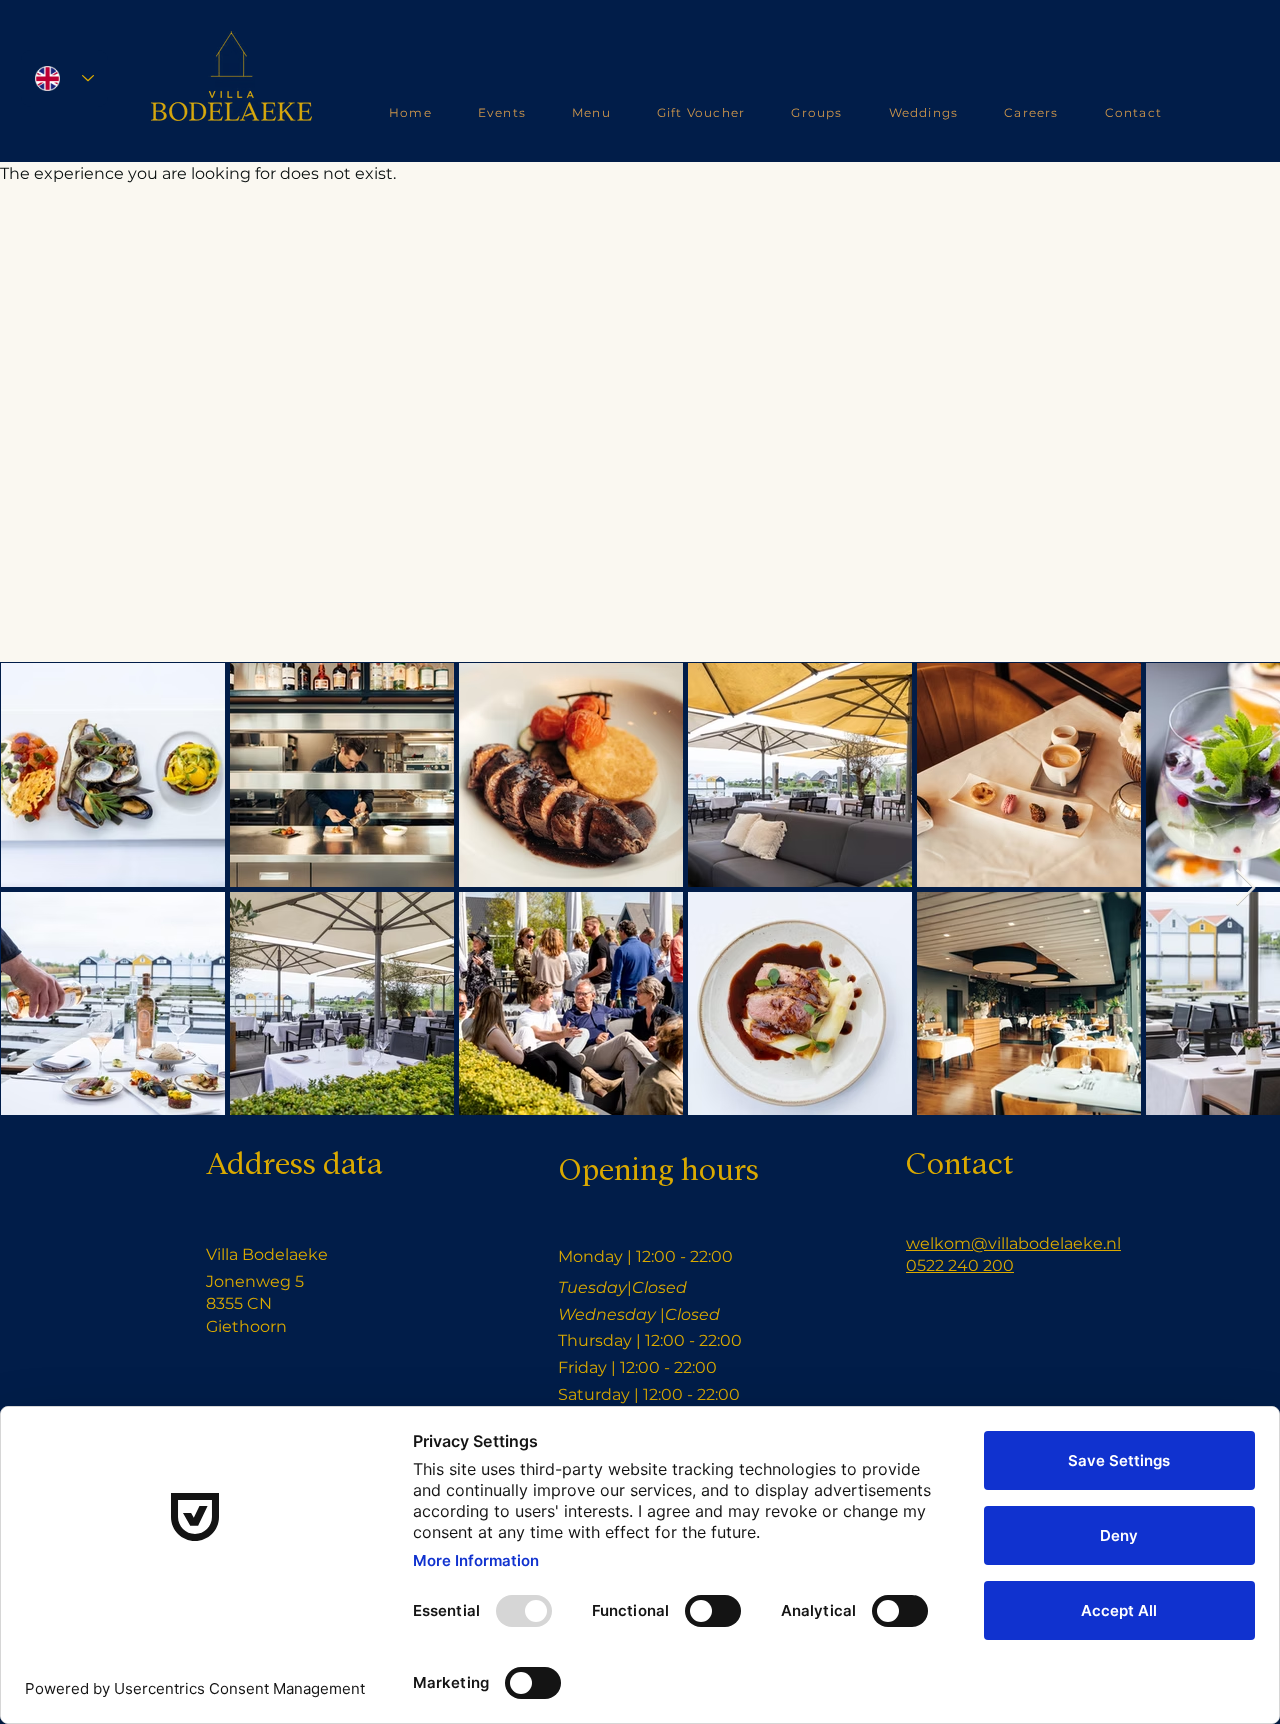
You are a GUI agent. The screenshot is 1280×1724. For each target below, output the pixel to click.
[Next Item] (1245, 888)
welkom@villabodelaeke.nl (1013, 1243)
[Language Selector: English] (64, 78)
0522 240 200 (960, 1265)
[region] (231, 86)
